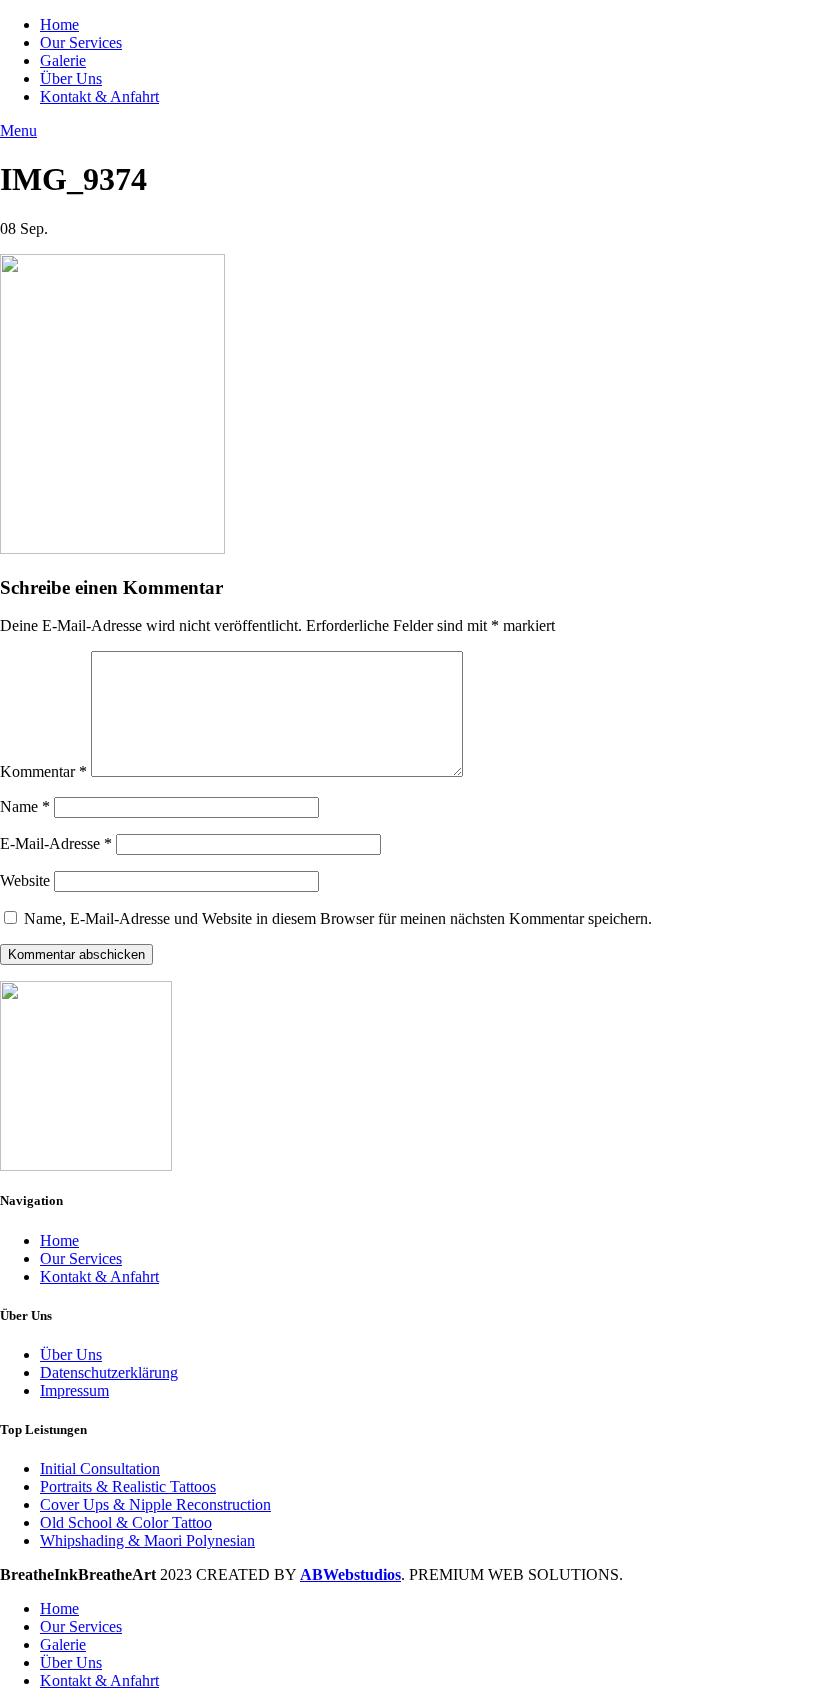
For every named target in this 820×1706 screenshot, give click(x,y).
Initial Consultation (100, 1468)
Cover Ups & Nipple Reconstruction (155, 1504)
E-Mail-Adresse (56, 843)
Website (25, 880)
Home (59, 1240)
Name (25, 806)
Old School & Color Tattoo (126, 1522)
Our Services (81, 1258)
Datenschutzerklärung (109, 1372)
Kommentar (43, 771)
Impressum (74, 1390)
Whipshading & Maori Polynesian (147, 1540)
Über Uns (71, 1354)
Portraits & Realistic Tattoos (128, 1486)
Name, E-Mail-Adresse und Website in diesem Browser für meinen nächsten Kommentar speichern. (338, 918)
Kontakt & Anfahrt (99, 1276)
